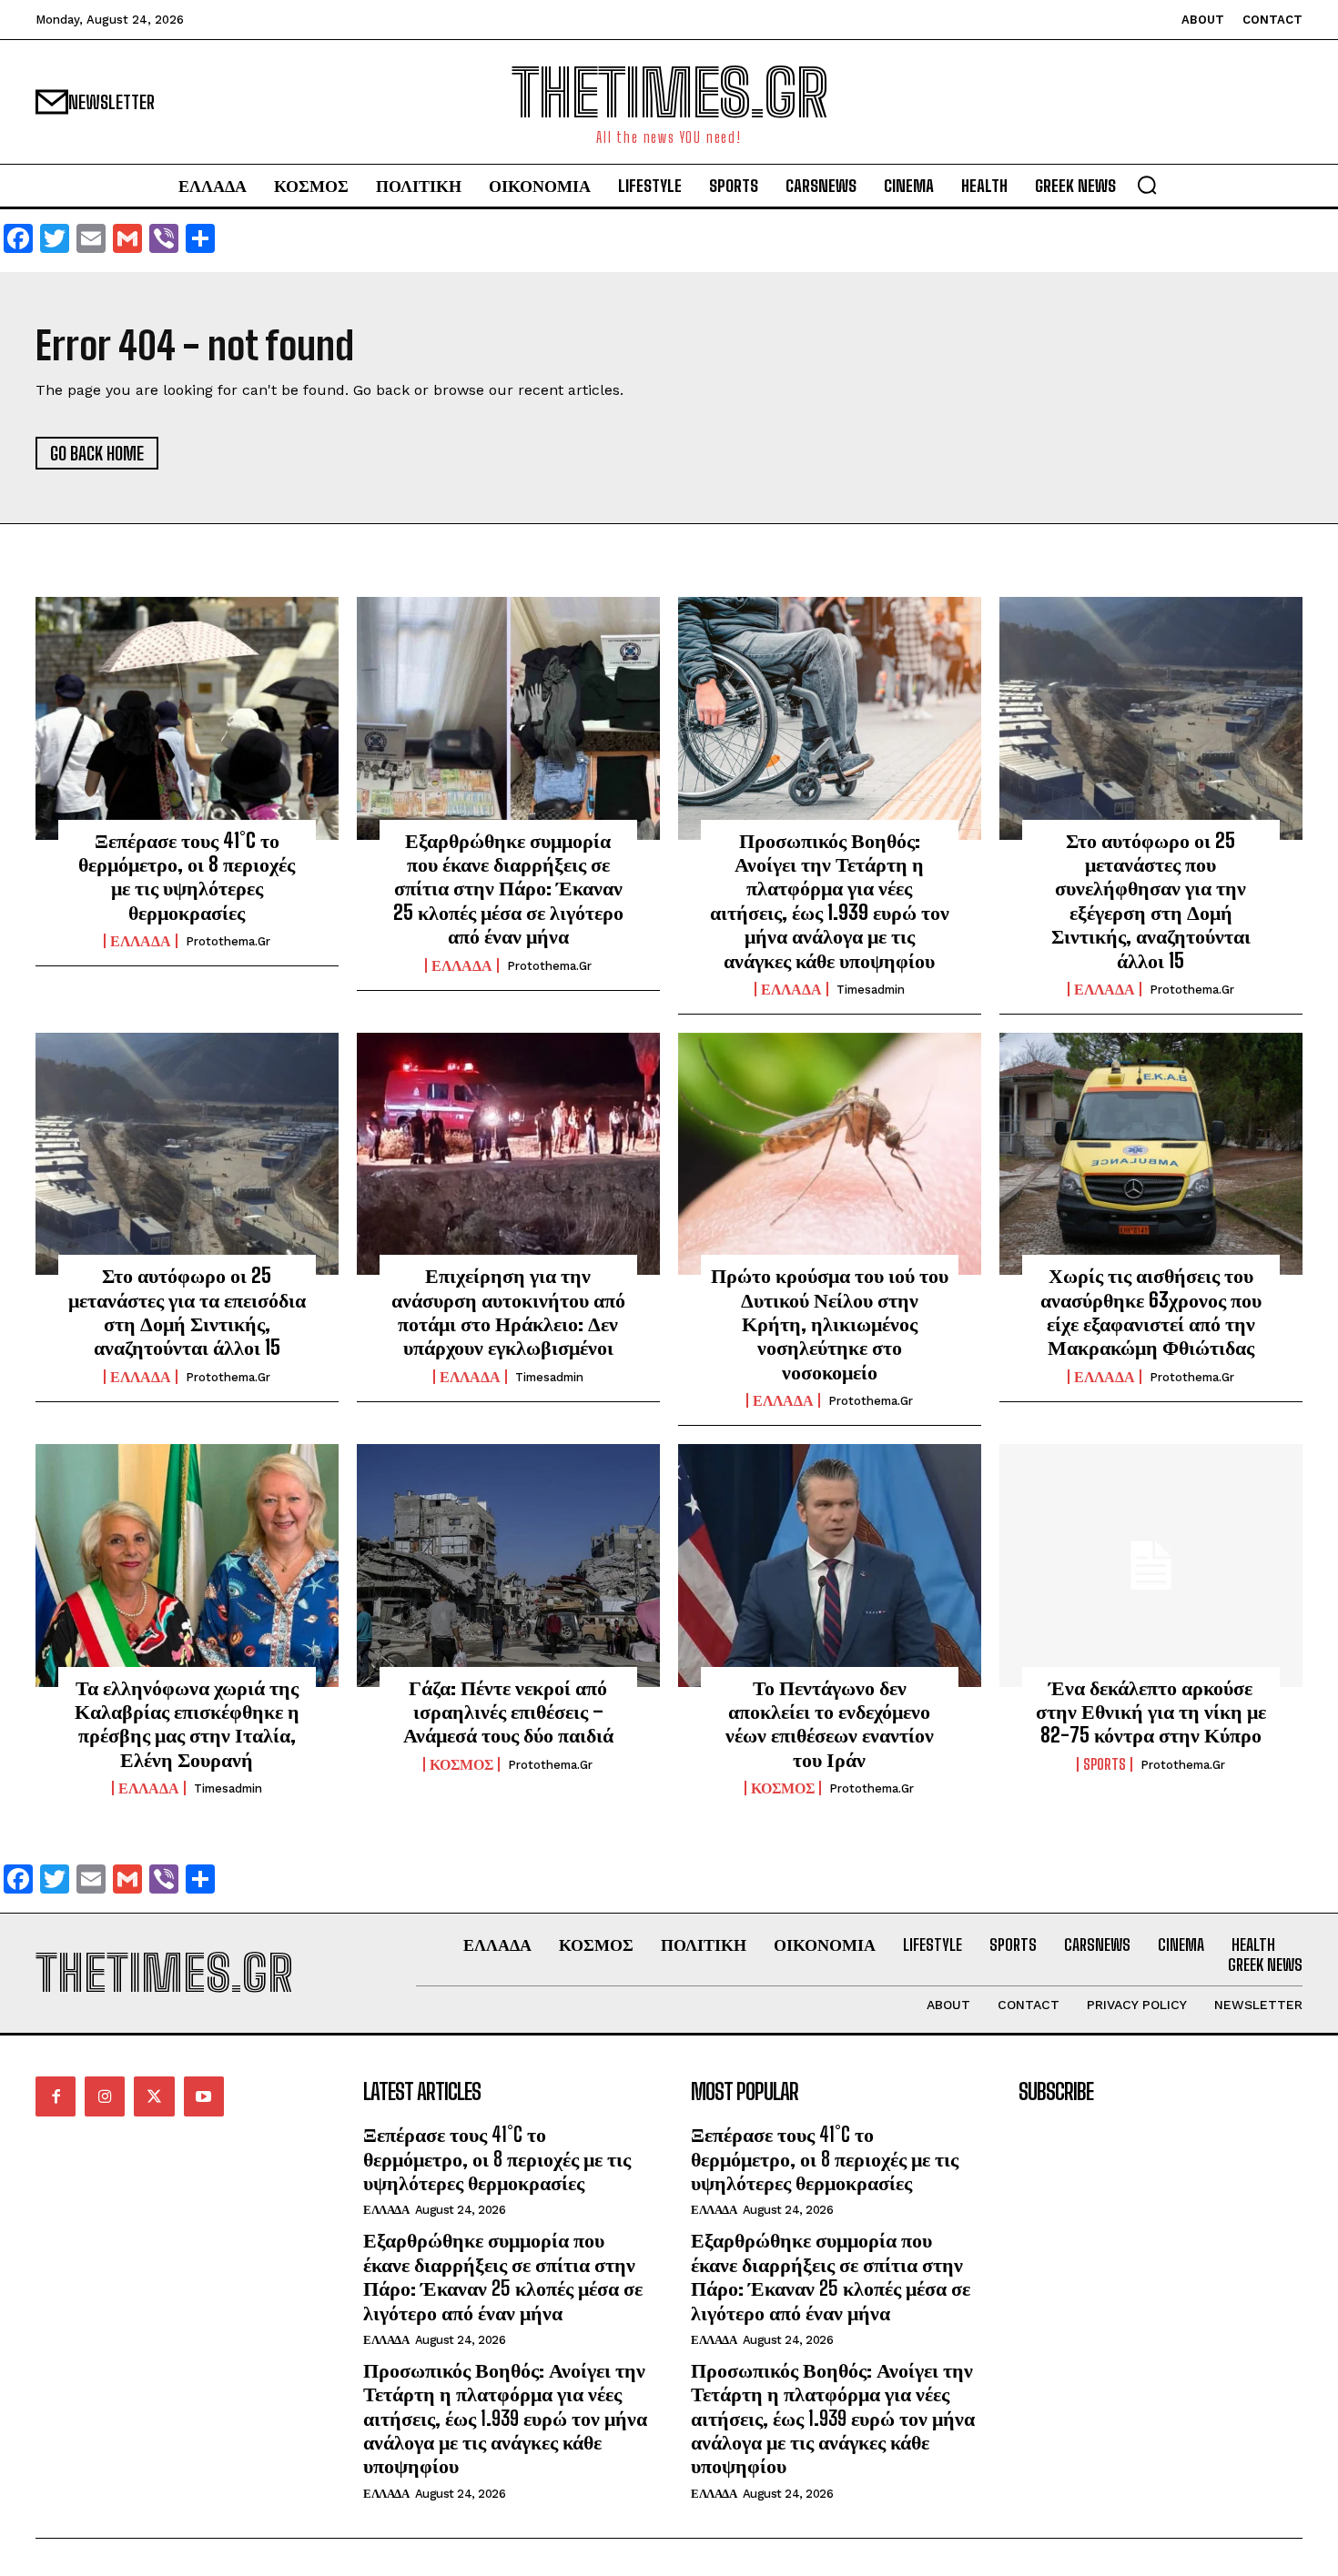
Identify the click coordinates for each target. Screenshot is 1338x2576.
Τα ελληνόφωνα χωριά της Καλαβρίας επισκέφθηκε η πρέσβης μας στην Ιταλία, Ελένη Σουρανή (187, 1723)
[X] (154, 2096)
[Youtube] (204, 2096)
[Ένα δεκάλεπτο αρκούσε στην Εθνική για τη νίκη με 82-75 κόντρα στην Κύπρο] (1151, 1565)
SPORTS (1105, 1764)
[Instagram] (105, 2096)
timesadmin (871, 990)
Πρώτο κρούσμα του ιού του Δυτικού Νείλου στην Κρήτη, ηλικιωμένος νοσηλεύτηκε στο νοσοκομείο (830, 1323)
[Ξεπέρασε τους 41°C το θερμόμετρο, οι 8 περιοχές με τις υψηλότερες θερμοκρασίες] (187, 718)
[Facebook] (56, 2096)
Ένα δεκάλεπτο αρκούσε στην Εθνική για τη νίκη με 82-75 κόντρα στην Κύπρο (1151, 1712)
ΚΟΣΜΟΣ (461, 1764)
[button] (1147, 185)
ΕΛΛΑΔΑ (141, 941)
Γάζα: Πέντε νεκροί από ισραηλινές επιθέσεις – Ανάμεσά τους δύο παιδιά (508, 1712)
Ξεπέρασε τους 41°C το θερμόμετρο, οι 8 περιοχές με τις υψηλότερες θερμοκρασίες (187, 876)
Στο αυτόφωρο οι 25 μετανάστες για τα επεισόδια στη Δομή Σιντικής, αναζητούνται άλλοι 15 (187, 1311)
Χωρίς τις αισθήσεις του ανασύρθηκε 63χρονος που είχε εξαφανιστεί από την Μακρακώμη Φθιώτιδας (1151, 1311)
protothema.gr (228, 941)
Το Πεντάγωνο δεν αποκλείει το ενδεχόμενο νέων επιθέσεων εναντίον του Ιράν (830, 1723)
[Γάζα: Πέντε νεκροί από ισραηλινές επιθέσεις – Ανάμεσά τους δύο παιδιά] (508, 1565)
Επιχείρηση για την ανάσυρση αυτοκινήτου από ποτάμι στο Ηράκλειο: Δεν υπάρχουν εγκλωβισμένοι (508, 1311)
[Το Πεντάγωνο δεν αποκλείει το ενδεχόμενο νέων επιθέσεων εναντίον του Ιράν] (830, 1565)
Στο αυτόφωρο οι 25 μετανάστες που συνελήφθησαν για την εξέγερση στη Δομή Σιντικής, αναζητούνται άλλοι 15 (1151, 900)
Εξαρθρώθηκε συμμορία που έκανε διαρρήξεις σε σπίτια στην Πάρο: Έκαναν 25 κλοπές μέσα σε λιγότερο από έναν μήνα (508, 889)
